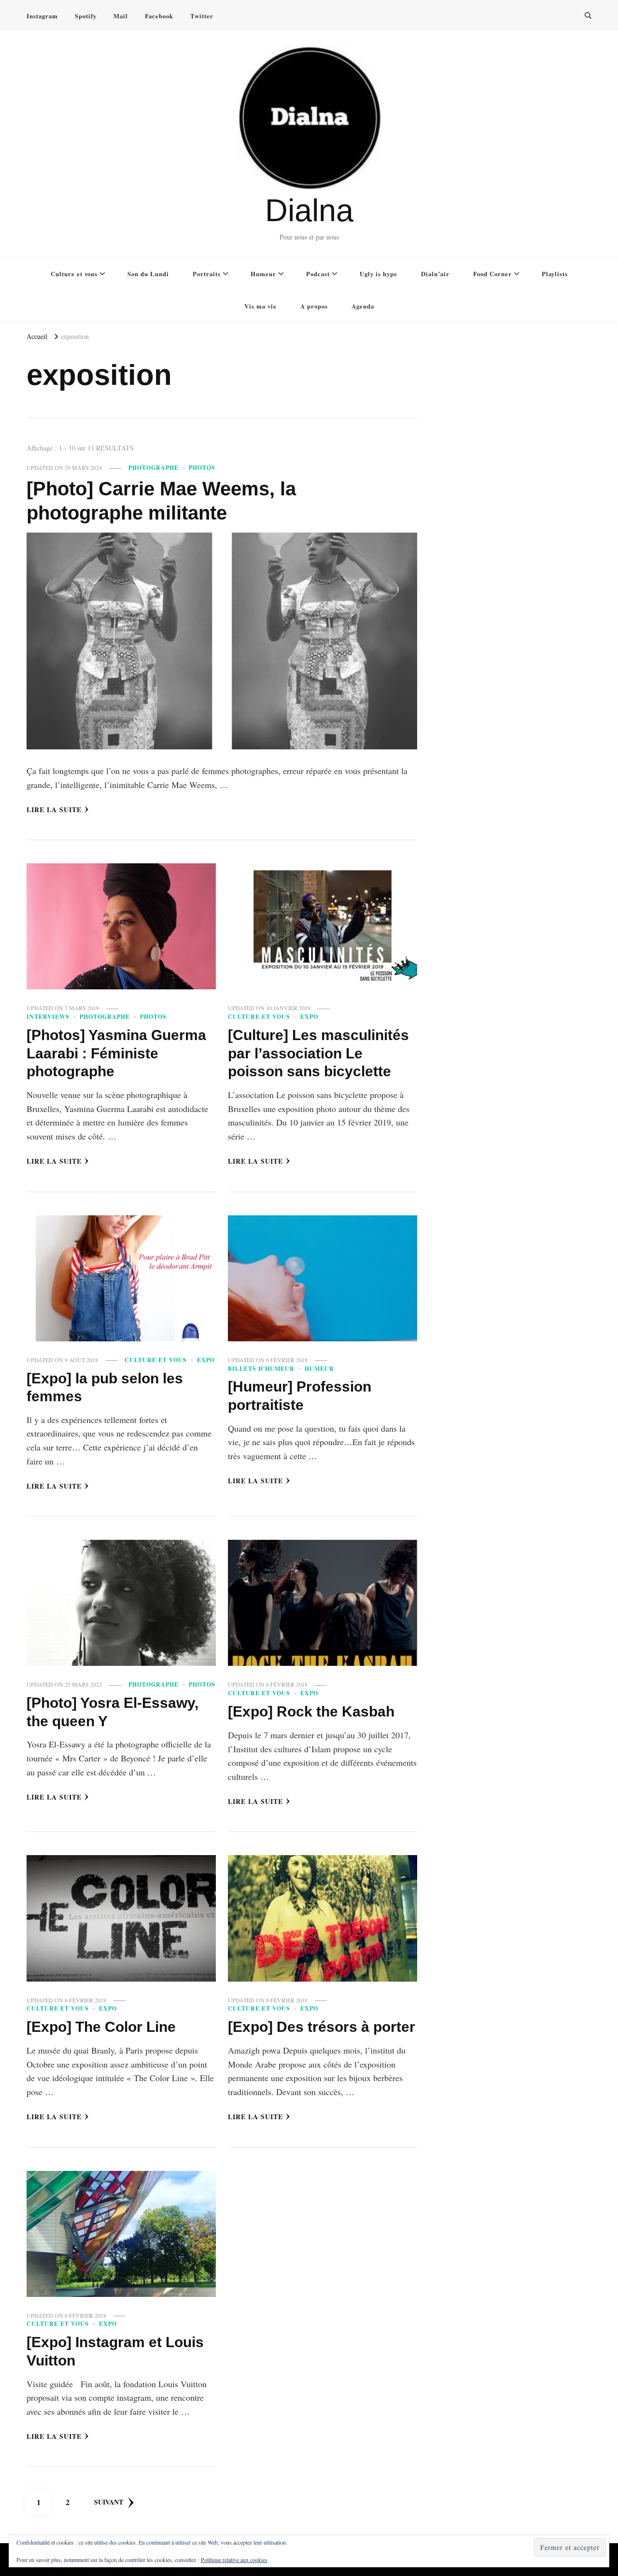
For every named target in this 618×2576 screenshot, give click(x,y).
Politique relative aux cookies (234, 2560)
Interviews (48, 1017)
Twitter (202, 16)
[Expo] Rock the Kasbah (311, 1711)
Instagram (42, 16)
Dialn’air (435, 274)
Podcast (318, 274)
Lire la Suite (54, 809)
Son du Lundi (148, 274)
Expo (309, 1017)
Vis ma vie (260, 306)
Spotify (86, 16)
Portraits (207, 274)
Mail (121, 16)
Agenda (363, 306)
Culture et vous (74, 274)
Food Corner (492, 274)
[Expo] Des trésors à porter (322, 2027)
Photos (202, 468)
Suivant (109, 2502)
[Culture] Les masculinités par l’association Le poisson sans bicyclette (318, 1053)
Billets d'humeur (261, 1369)
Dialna (309, 210)
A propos (314, 306)
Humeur (263, 274)
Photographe (154, 468)
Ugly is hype (379, 274)
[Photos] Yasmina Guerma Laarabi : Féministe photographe (116, 1053)
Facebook (159, 16)
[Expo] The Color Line (101, 2027)
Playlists (555, 274)
